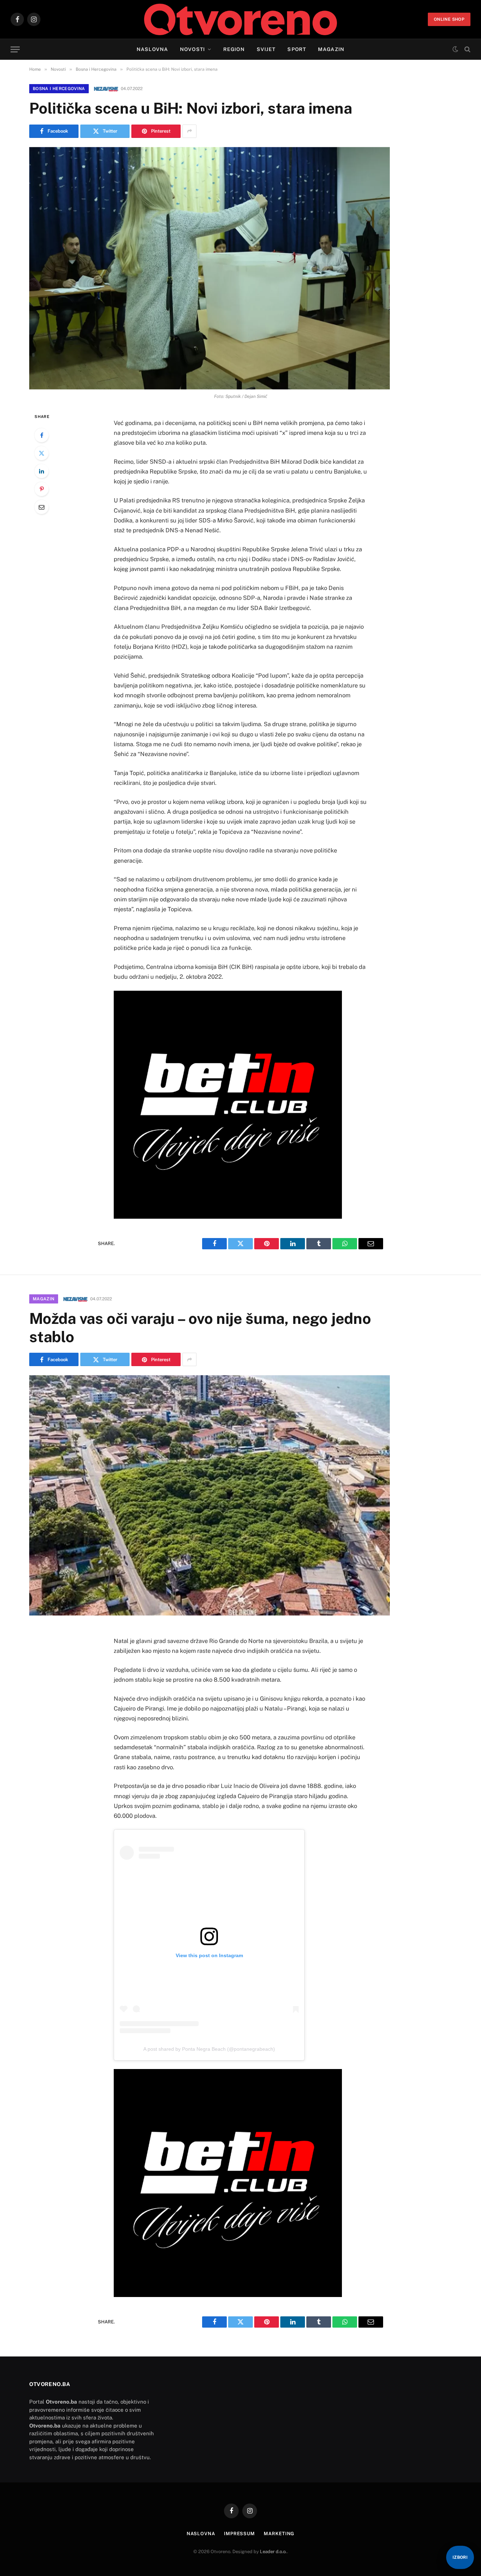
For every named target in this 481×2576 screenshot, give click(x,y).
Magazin (331, 49)
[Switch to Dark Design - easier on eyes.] (455, 49)
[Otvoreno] (241, 19)
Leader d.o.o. (273, 2552)
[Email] (42, 507)
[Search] (467, 49)
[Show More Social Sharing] (189, 131)
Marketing (279, 2534)
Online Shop (449, 19)
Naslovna (152, 49)
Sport (297, 49)
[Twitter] (42, 453)
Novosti (192, 49)
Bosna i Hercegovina (59, 89)
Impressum (239, 2534)
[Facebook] (42, 435)
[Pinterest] (42, 489)
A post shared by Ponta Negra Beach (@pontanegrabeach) (209, 2049)
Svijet (266, 49)
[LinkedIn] (42, 471)
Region (234, 49)
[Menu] (15, 49)
